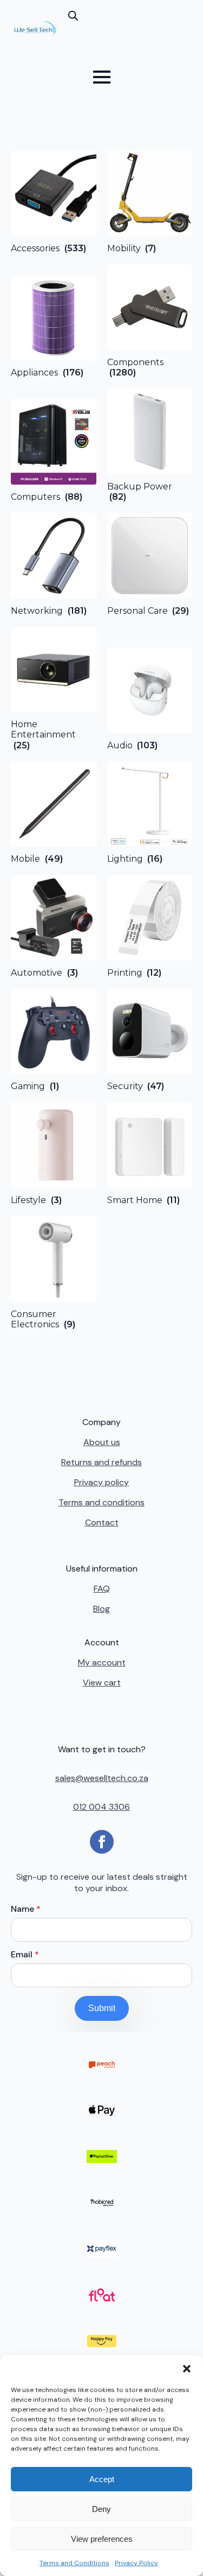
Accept (102, 2479)
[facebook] (102, 1842)
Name (26, 1909)
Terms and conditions (101, 1502)
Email (25, 1955)
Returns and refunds (101, 1462)
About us (102, 1442)
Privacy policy (101, 1482)
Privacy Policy (136, 2563)
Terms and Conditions (74, 2563)
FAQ (102, 1589)
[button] (187, 2369)
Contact (102, 1522)
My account (102, 1662)
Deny (101, 2509)
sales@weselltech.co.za (102, 1778)
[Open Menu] (102, 77)
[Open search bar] (73, 16)
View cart (102, 1683)
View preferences (102, 2539)
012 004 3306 (101, 1807)
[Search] (85, 33)
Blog (101, 1609)
